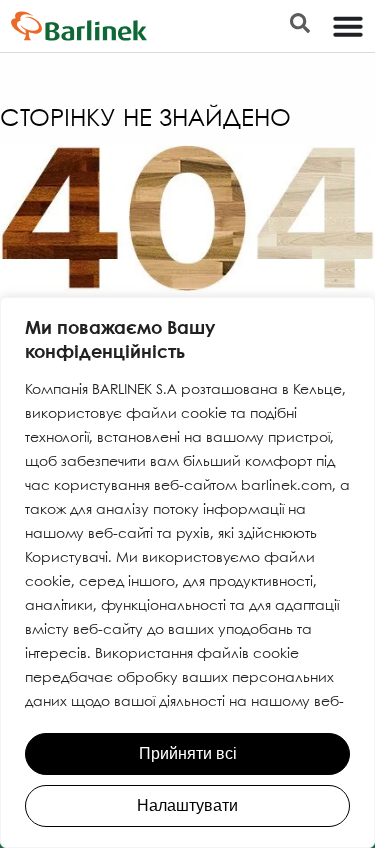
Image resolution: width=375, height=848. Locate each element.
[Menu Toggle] (348, 26)
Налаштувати (187, 805)
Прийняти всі (188, 753)
